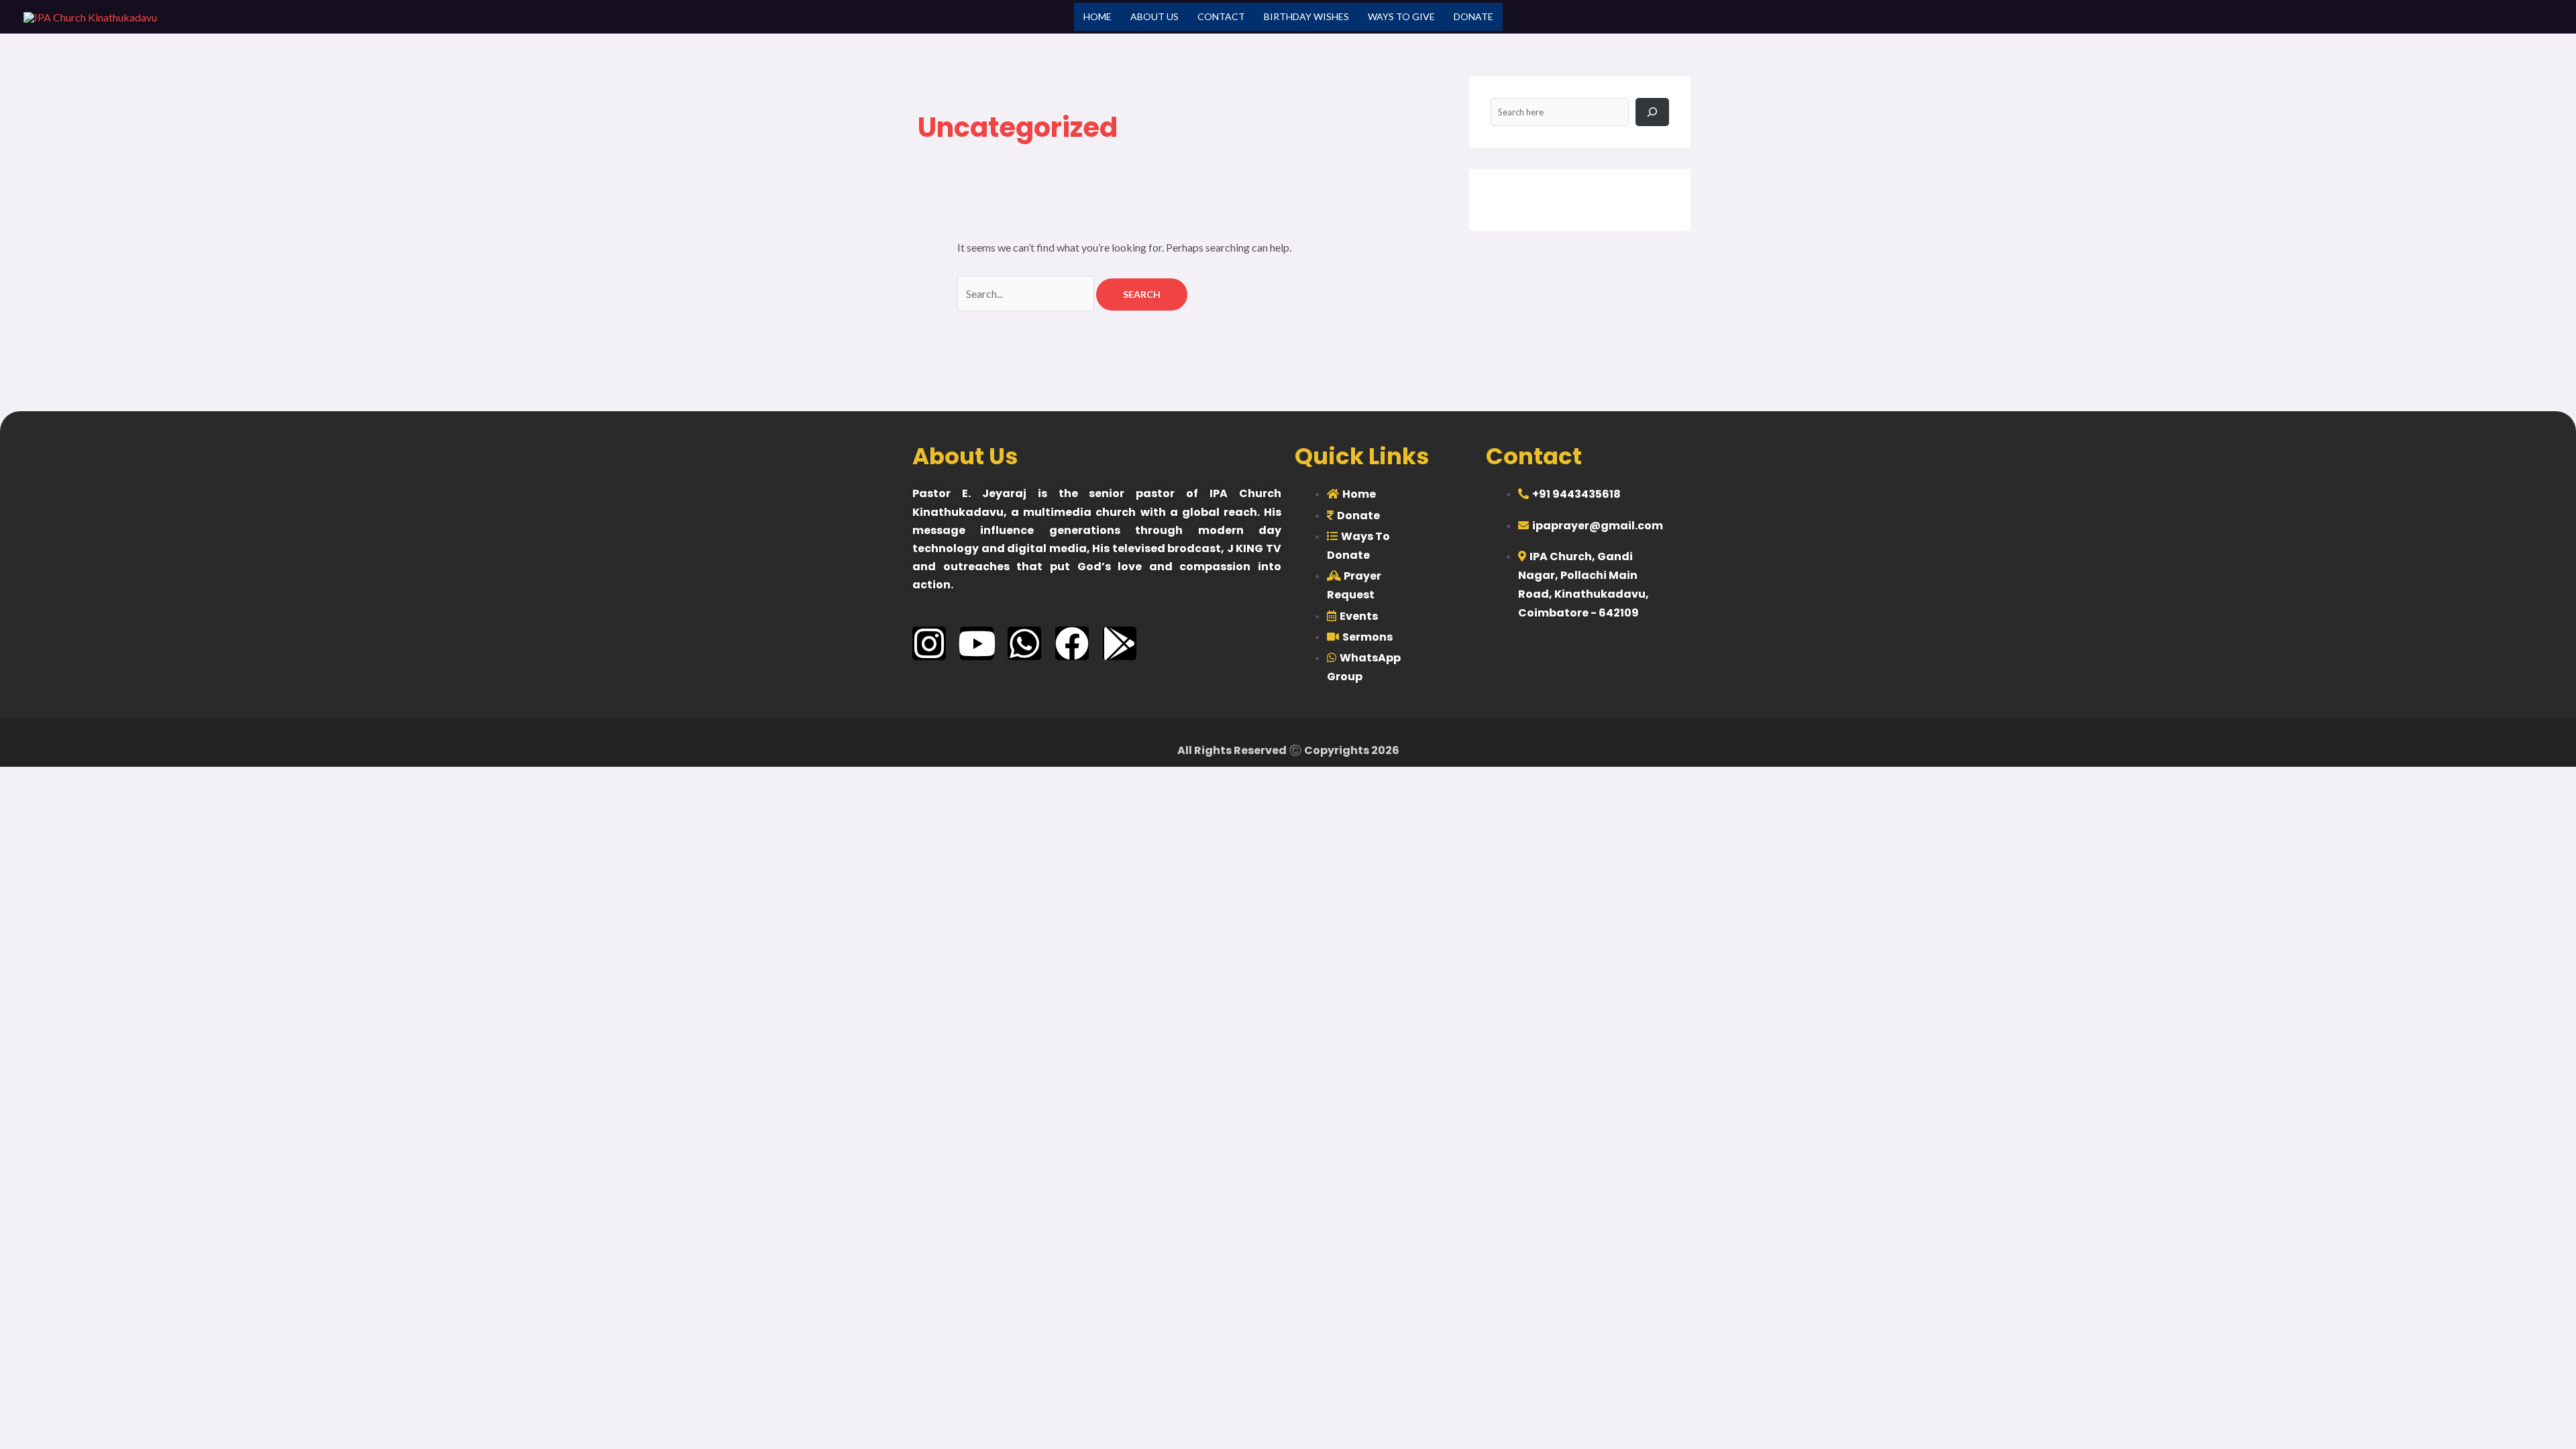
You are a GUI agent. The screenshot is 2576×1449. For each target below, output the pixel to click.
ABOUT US (1155, 16)
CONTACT (1221, 16)
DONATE (1473, 16)
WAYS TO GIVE (1401, 16)
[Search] (1652, 112)
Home (1097, 16)
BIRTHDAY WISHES (1306, 16)
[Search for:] (1027, 293)
